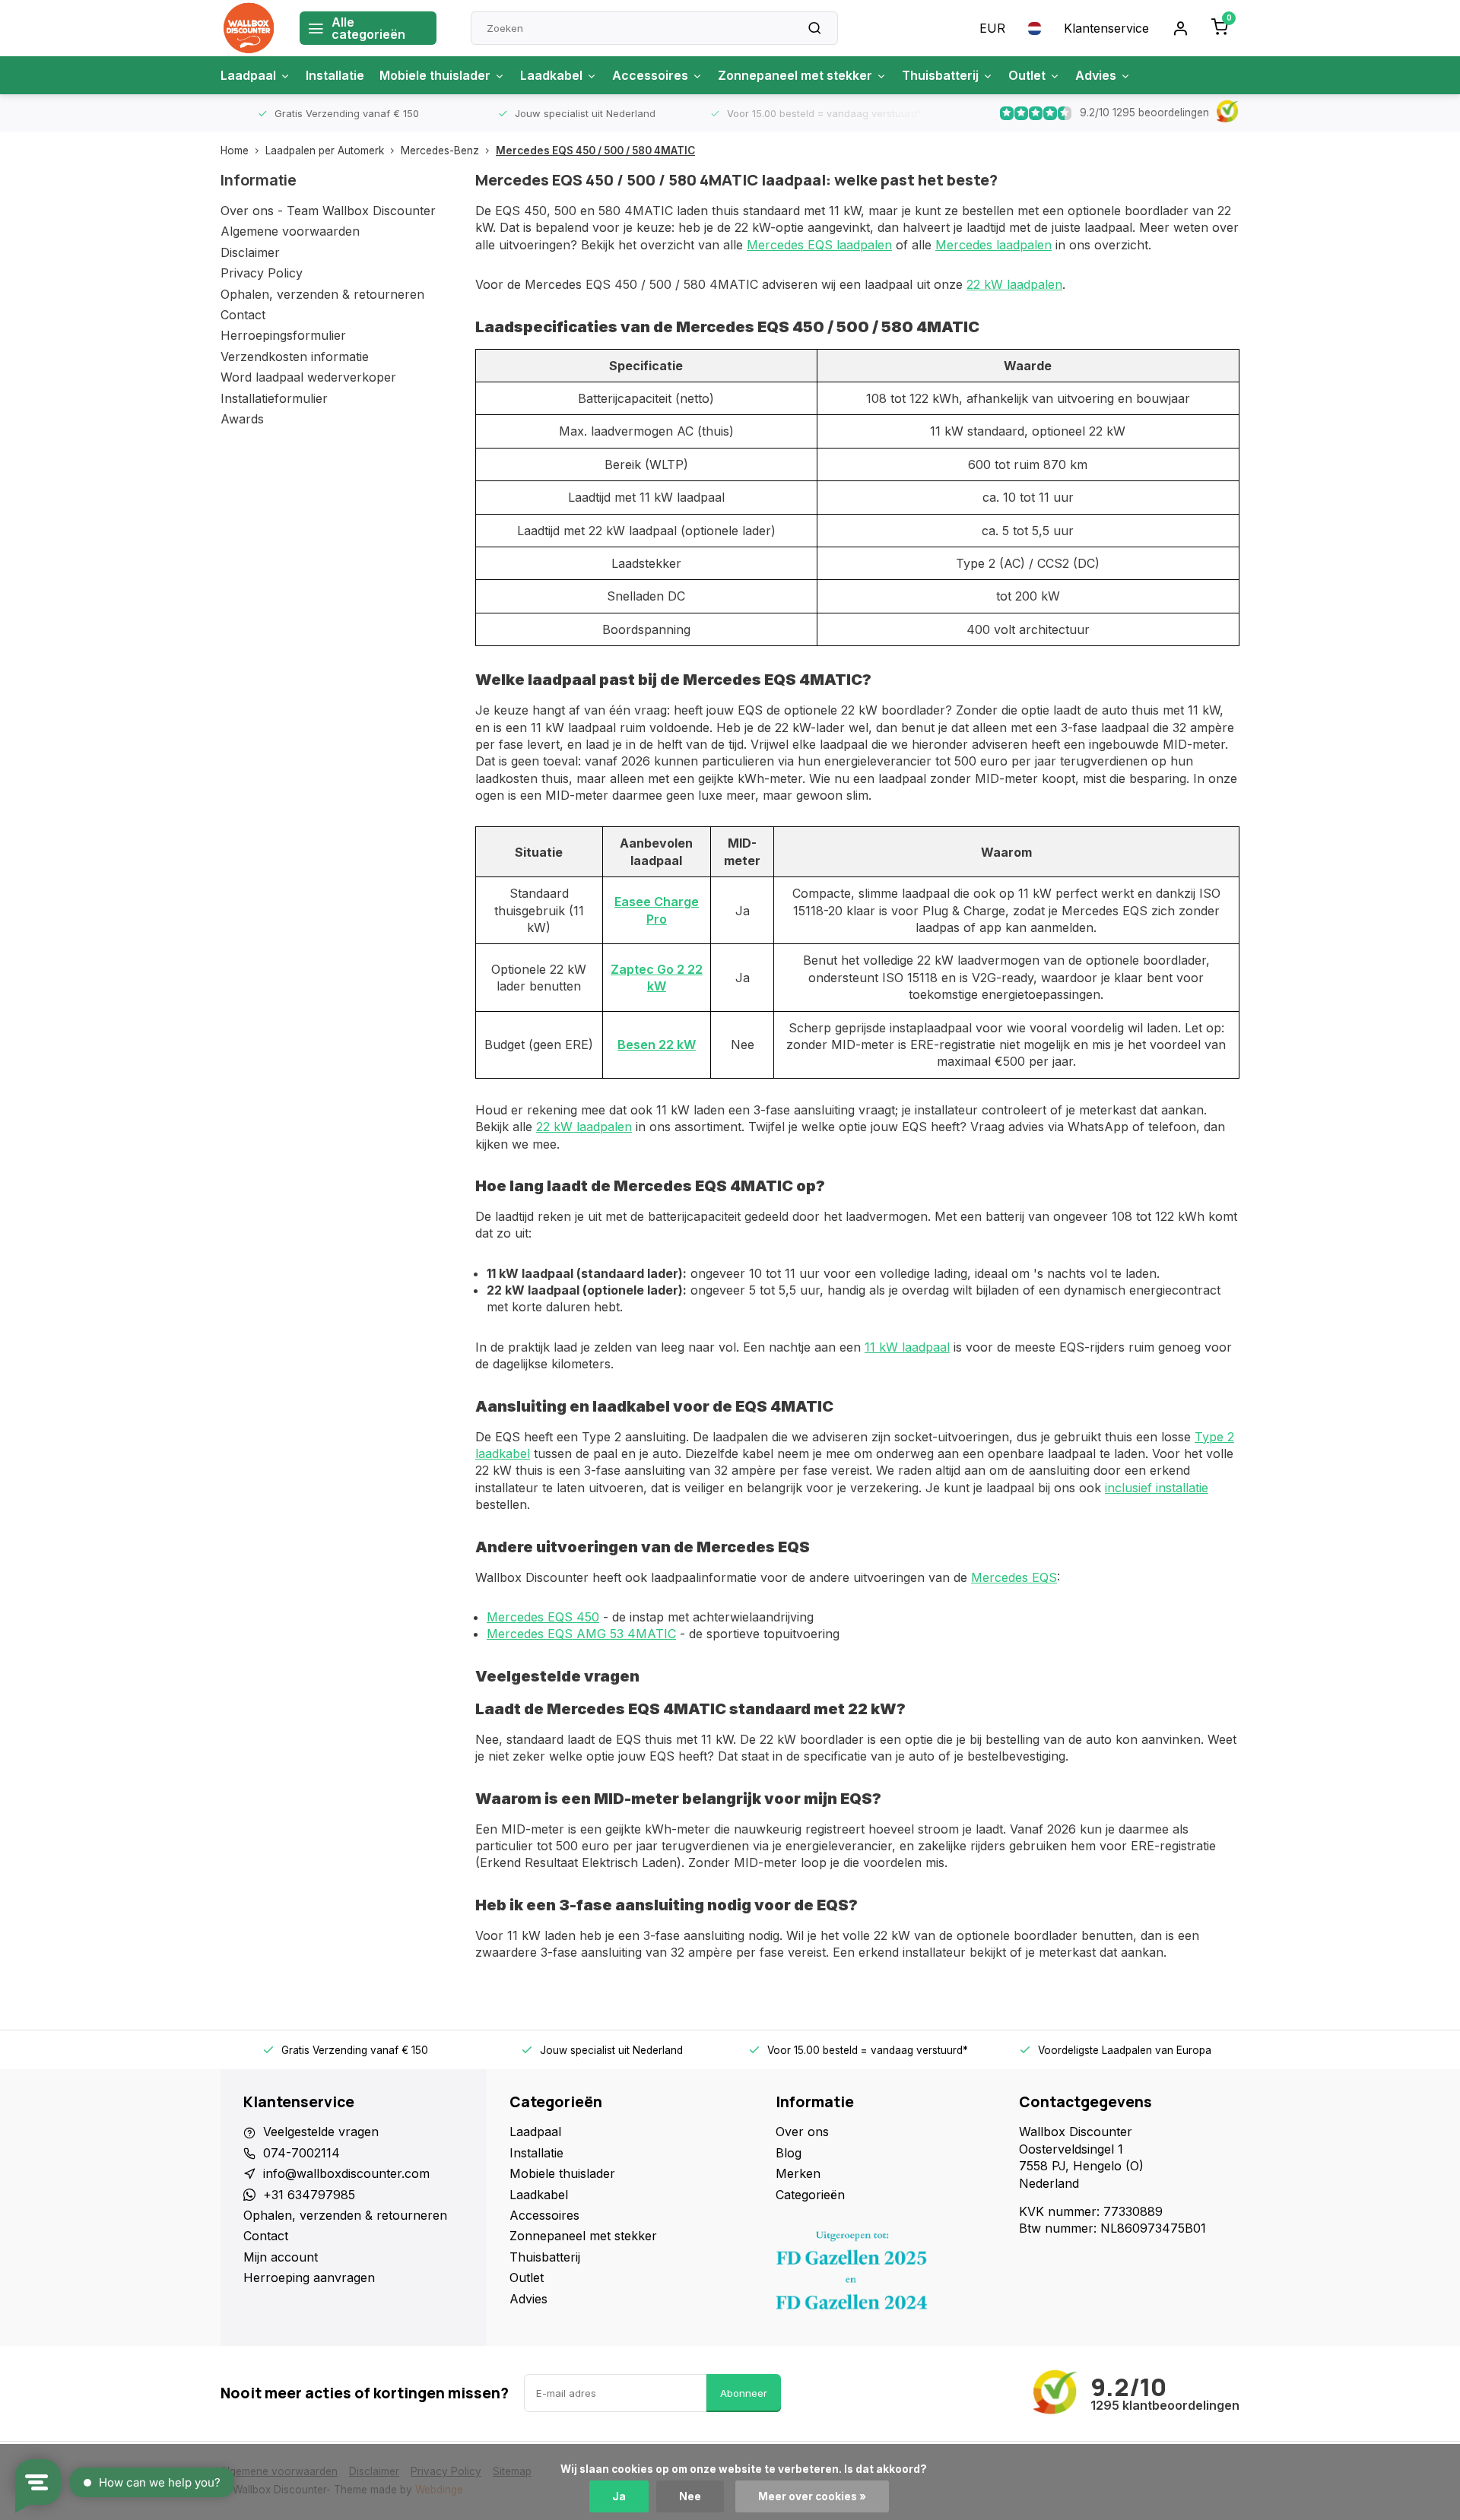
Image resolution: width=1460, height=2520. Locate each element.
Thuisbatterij (940, 75)
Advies (1096, 75)
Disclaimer (250, 252)
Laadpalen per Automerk (325, 151)
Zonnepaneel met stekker (795, 75)
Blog (789, 2153)
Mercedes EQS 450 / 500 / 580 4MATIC (595, 151)
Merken (798, 2173)
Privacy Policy (262, 273)
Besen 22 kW (657, 1044)
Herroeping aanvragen (309, 2278)
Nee (690, 2496)
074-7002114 (302, 2153)
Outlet (1027, 75)
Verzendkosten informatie (295, 357)
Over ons (802, 2132)
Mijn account (281, 2257)
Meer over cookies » (812, 2496)
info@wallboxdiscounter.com (346, 2173)
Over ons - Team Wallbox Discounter (328, 211)
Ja (619, 2496)
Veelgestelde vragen (321, 2132)
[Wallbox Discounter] (249, 28)
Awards (242, 419)
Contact (243, 315)
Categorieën (810, 2195)
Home (235, 151)
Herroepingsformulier (283, 335)
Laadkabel (551, 75)
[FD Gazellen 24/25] (886, 2274)
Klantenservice (1106, 28)
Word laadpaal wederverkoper (308, 377)
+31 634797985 (309, 2195)
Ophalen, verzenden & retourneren (322, 294)
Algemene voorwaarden (290, 231)
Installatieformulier (274, 398)
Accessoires (650, 75)
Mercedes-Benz (440, 151)
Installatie (335, 75)
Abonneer (744, 2393)
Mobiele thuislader (435, 75)
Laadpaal (248, 75)
